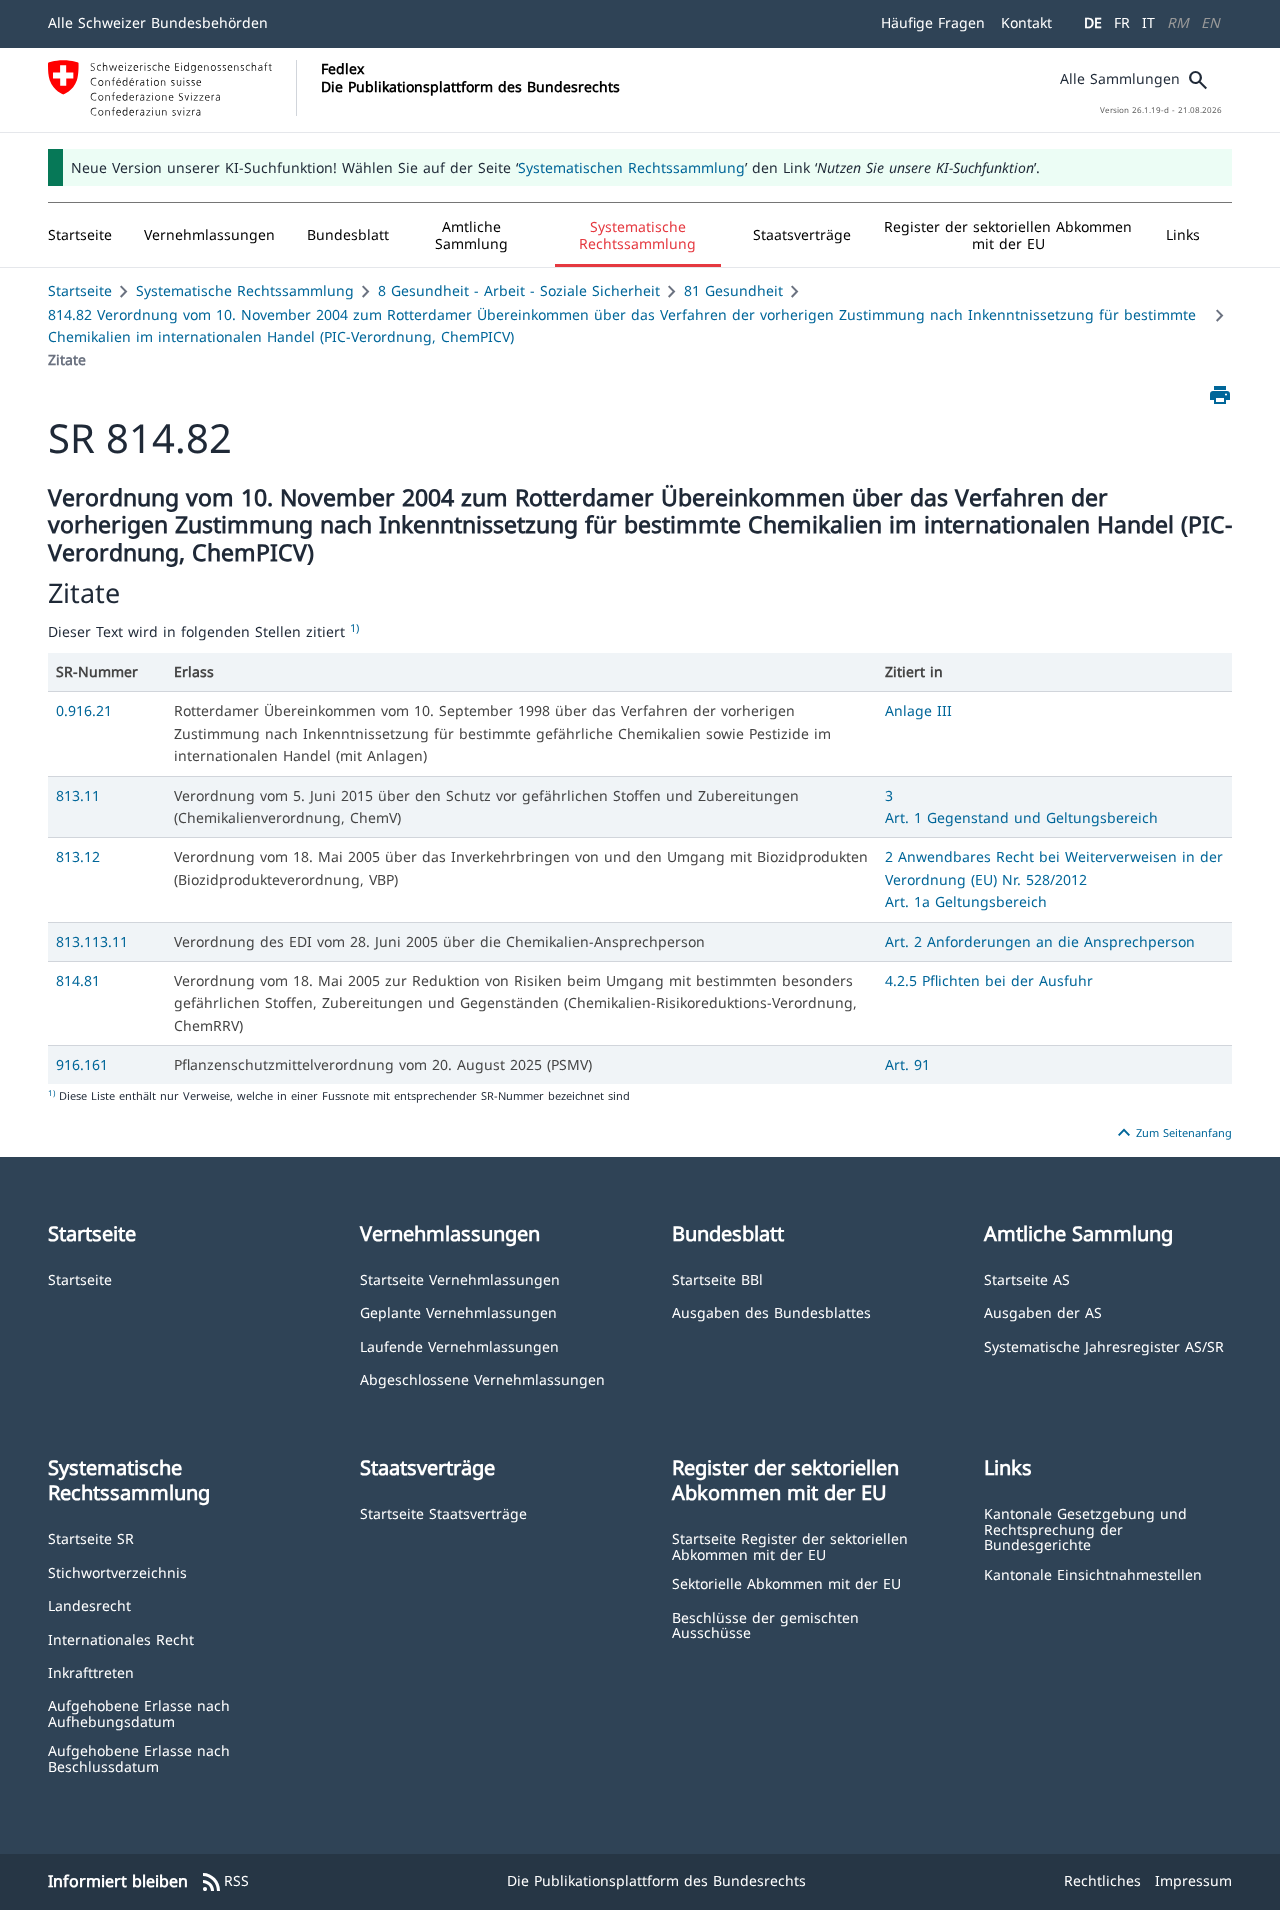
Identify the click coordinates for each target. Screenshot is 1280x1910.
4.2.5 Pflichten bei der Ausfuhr (989, 980)
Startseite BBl (717, 1278)
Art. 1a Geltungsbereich (966, 901)
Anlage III (918, 710)
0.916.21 (84, 710)
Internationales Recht (121, 1638)
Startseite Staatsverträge (443, 1512)
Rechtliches (1102, 1880)
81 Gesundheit (733, 290)
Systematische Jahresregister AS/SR (1104, 1345)
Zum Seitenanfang (1172, 1133)
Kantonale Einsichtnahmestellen (1093, 1573)
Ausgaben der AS (1043, 1311)
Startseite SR (91, 1537)
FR (1122, 22)
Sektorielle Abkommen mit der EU (786, 1582)
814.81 (78, 980)
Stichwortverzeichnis (117, 1571)
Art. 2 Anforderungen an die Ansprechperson (1040, 941)
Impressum (1193, 1880)
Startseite (80, 290)
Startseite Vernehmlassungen (460, 1278)
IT (1148, 22)
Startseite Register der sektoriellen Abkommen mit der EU (790, 1545)
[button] (209, 235)
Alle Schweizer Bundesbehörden (158, 22)
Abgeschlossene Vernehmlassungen (482, 1378)
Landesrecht (89, 1604)
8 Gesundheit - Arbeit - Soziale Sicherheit (519, 290)
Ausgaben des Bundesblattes (771, 1311)
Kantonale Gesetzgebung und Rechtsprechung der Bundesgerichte (1085, 1528)
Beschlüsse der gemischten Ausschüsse (765, 1624)
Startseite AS (1027, 1278)
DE (1093, 22)
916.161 (82, 1064)
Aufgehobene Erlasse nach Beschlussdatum (139, 1757)
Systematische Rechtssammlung (245, 290)
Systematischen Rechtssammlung (631, 167)
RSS (224, 1882)
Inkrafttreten (91, 1671)
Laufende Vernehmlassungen (459, 1345)
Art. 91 (907, 1064)
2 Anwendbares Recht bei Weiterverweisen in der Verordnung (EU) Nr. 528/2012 (1054, 867)
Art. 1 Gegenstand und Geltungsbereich (1021, 817)
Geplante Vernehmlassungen (458, 1311)
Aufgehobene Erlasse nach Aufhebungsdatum (139, 1712)
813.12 (78, 856)
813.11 (78, 795)
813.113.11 (92, 941)
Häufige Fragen (933, 22)
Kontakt (1026, 22)
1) (354, 628)
